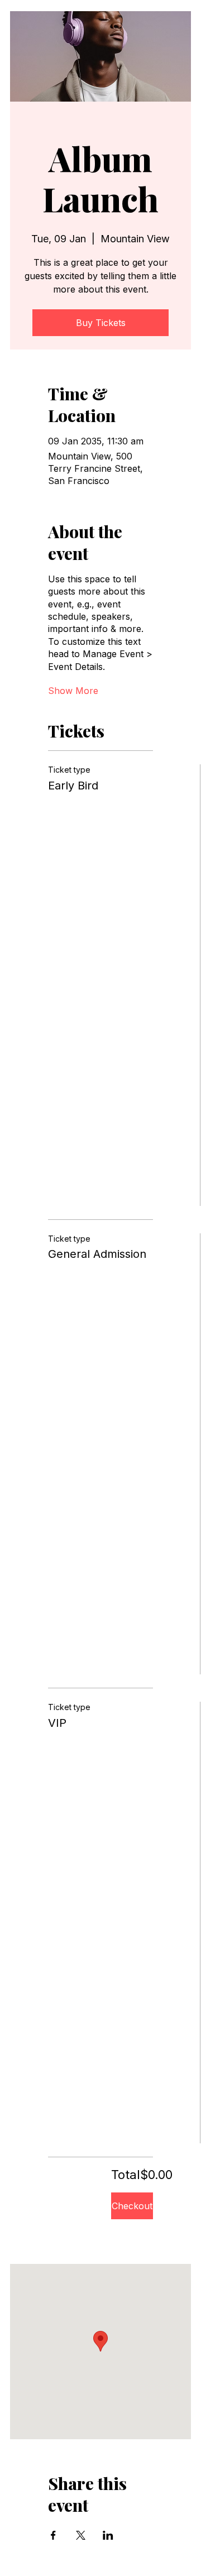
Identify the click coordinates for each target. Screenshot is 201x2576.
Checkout (132, 2206)
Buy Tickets (101, 323)
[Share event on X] (81, 2535)
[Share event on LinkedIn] (108, 2535)
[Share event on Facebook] (53, 2535)
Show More (73, 691)
